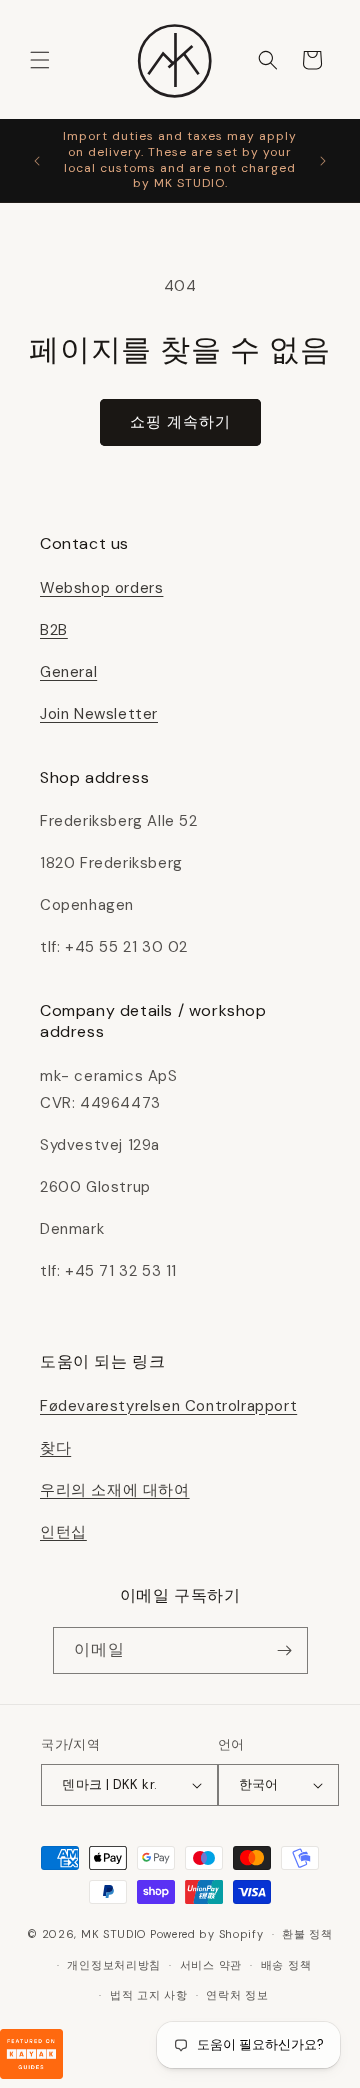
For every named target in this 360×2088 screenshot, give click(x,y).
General (68, 672)
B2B (54, 630)
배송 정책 (286, 1965)
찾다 (55, 1448)
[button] (40, 60)
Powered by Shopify (207, 1934)
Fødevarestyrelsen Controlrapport (168, 1406)
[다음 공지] (323, 161)
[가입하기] (285, 1650)
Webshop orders (101, 588)
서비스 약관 (211, 1965)
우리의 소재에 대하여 (115, 1490)
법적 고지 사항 (149, 1995)
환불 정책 (307, 1934)
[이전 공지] (37, 161)
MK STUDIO (115, 1934)
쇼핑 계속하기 (180, 422)
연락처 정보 (237, 1995)
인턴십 (63, 1532)
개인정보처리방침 (114, 1965)
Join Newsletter (99, 714)
